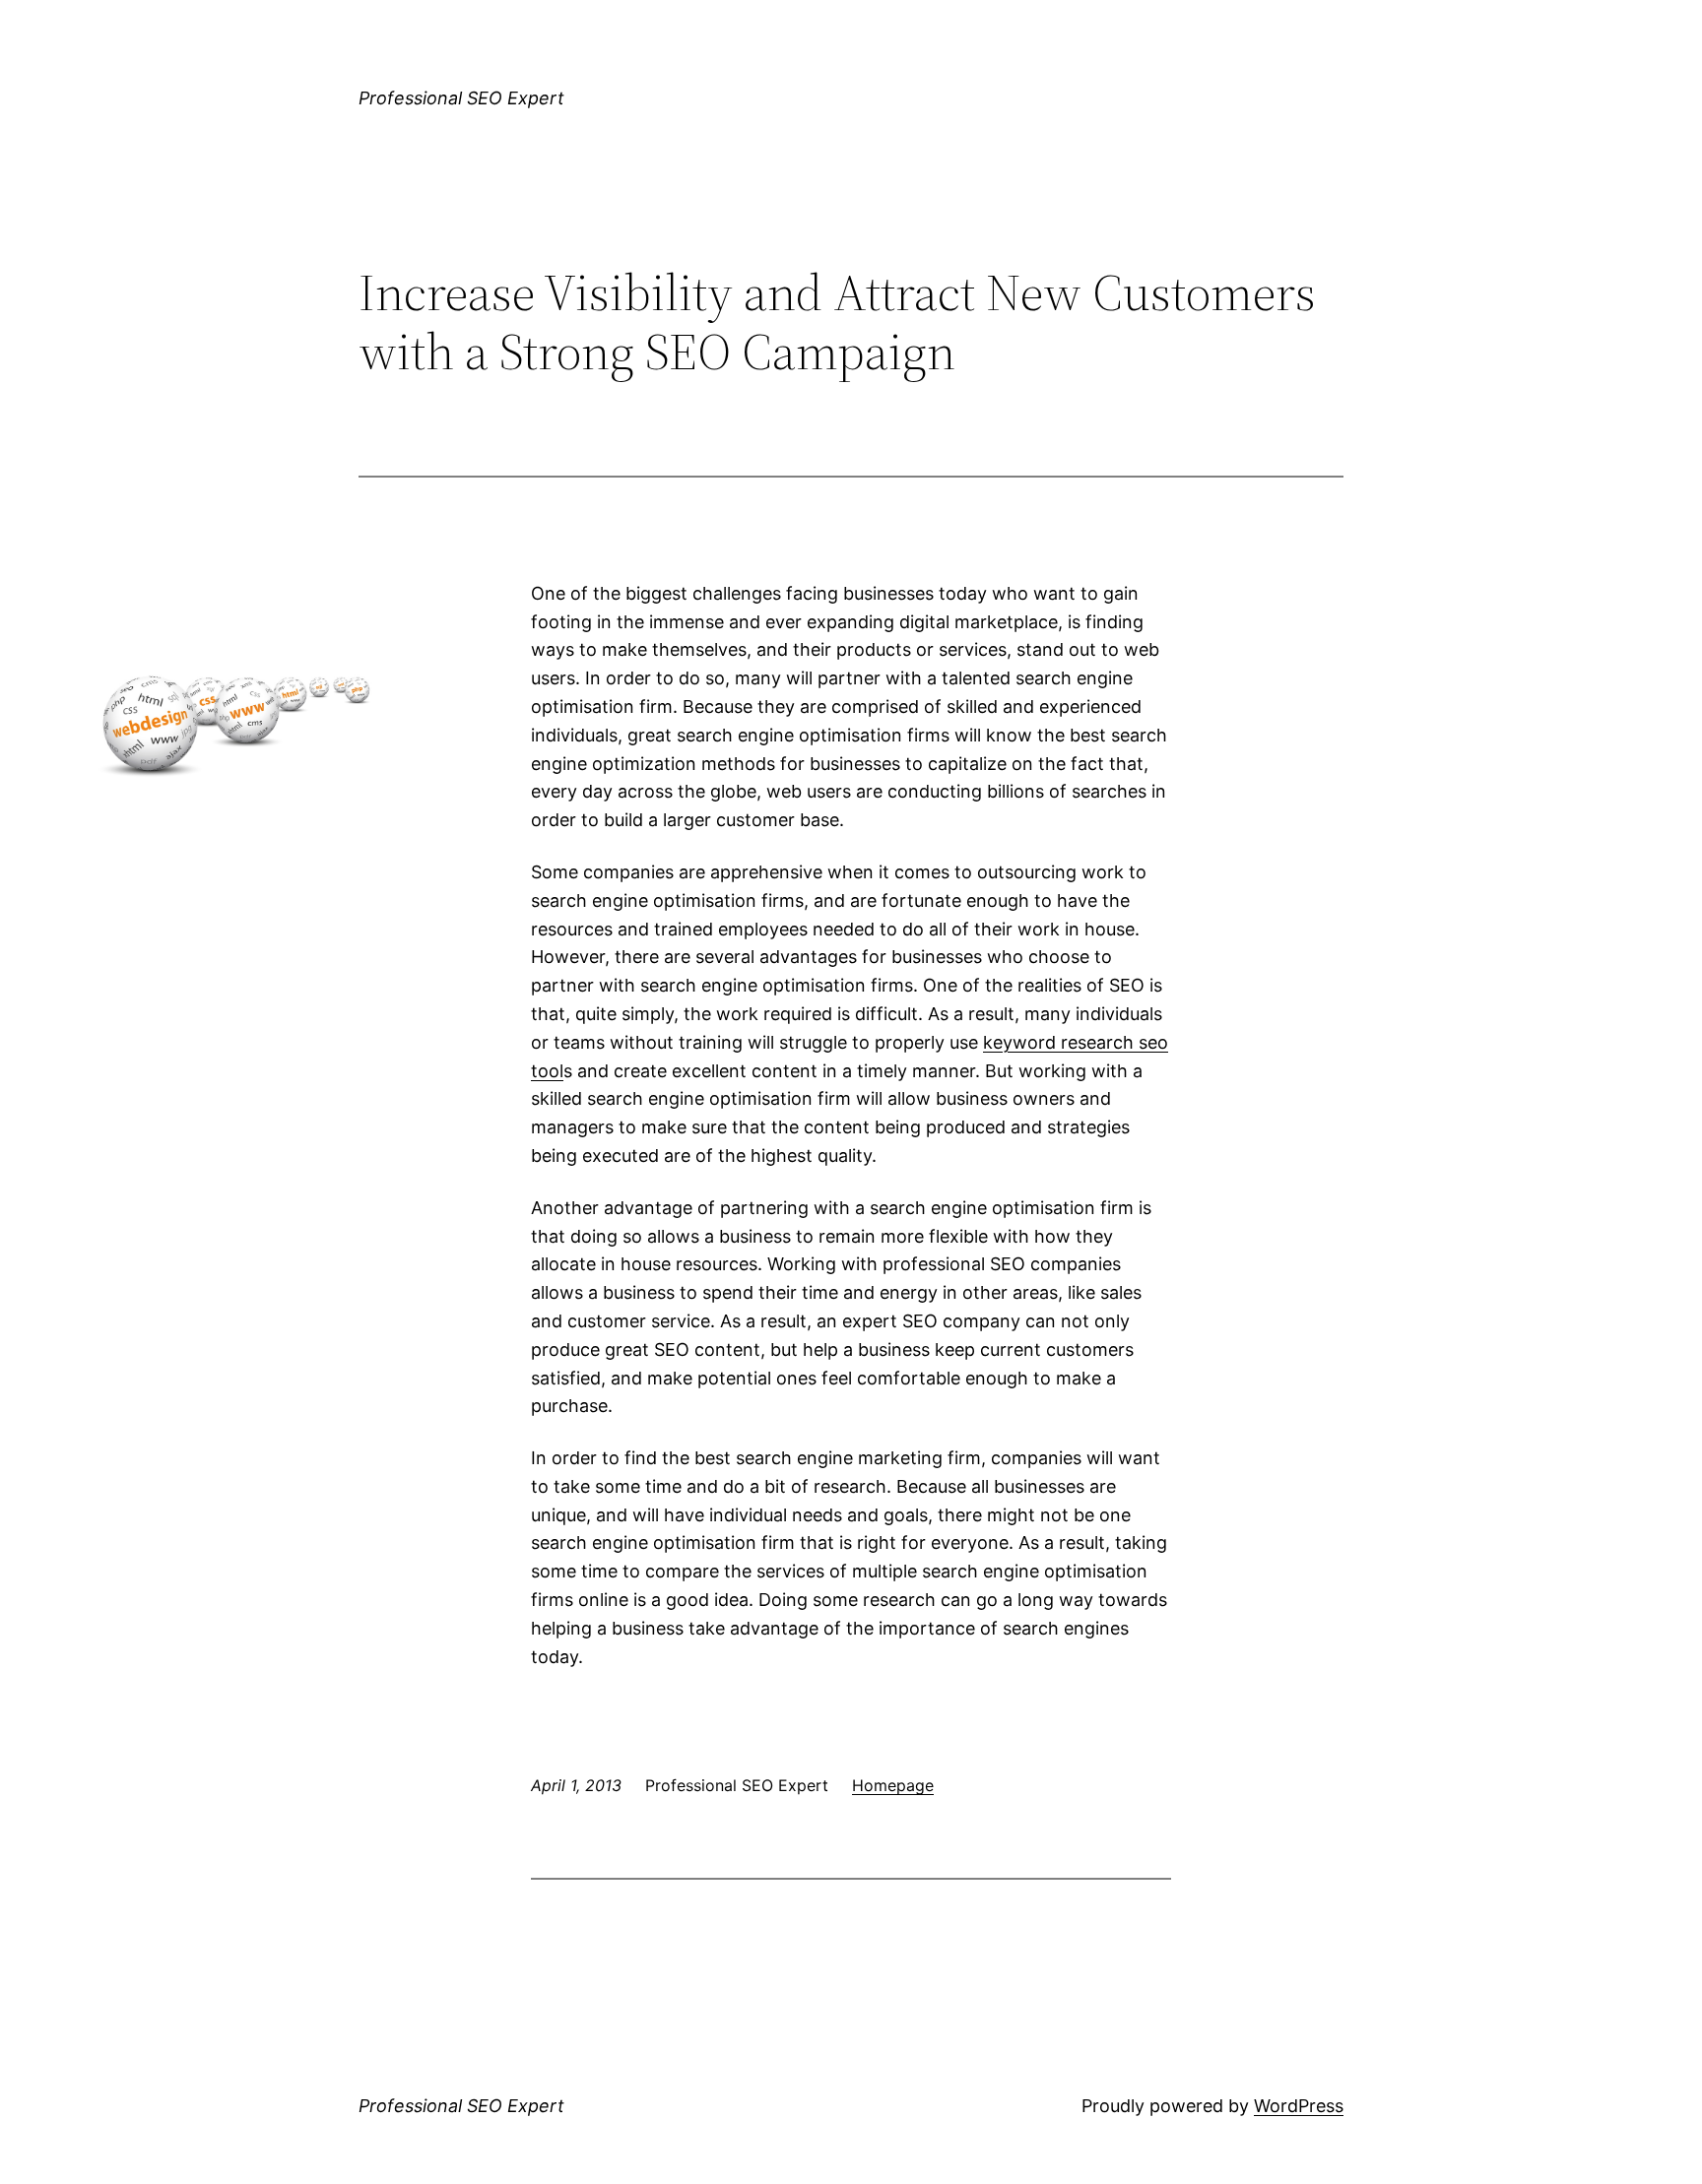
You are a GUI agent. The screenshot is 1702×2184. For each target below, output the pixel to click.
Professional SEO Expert (461, 98)
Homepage (893, 1785)
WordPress (1299, 2106)
